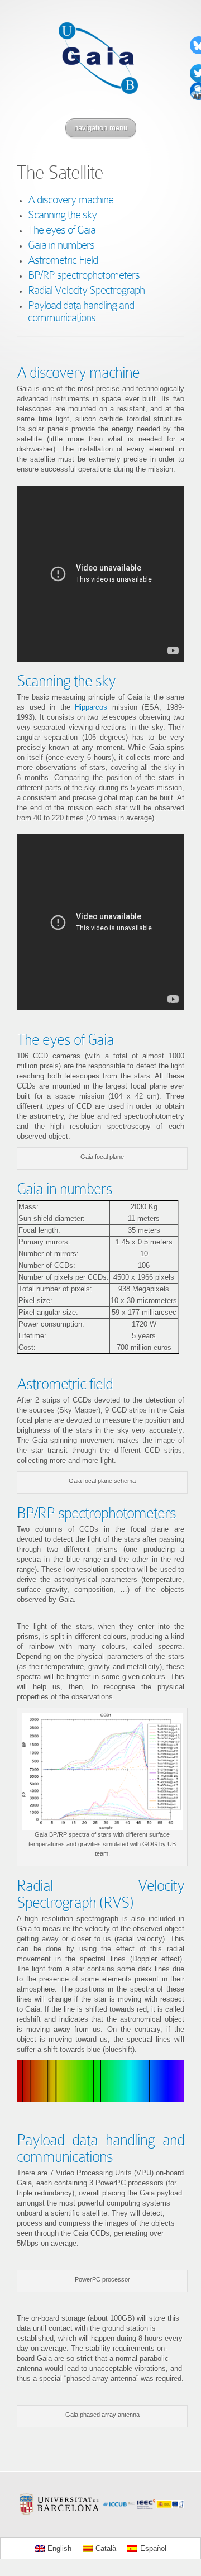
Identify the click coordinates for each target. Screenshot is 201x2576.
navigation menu (101, 128)
